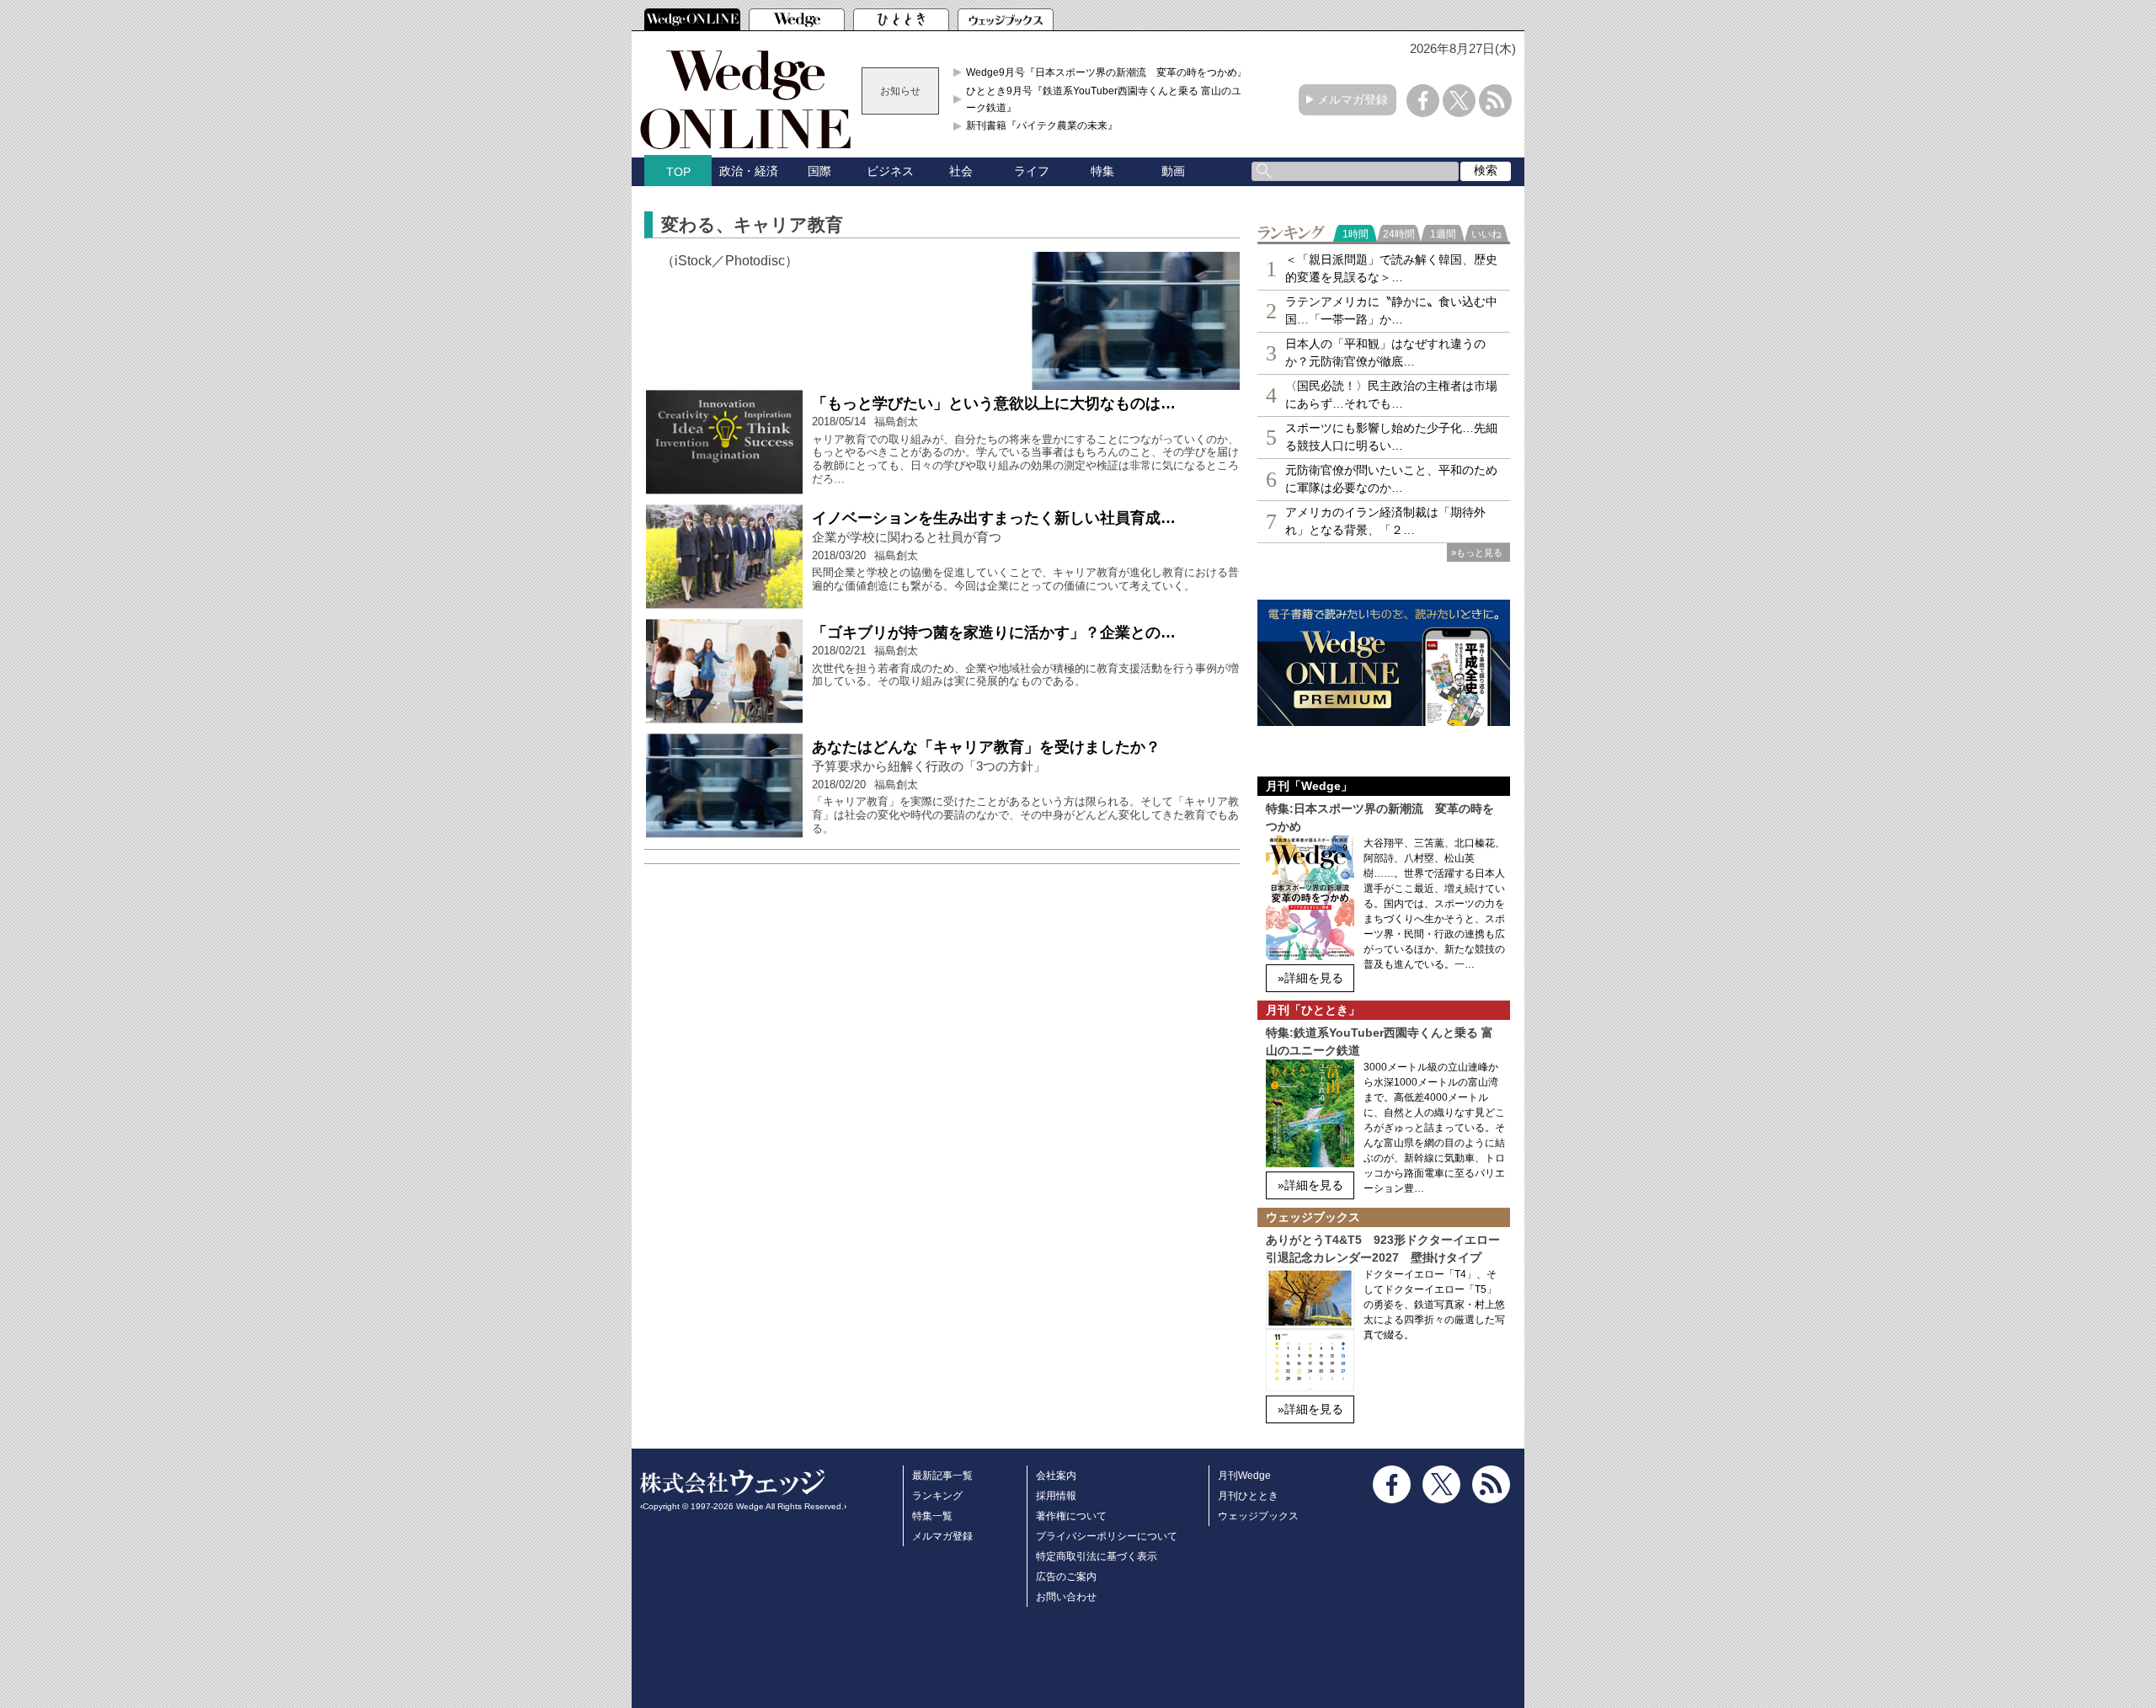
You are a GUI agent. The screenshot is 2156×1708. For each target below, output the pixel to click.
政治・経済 (749, 171)
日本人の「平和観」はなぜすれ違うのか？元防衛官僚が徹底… (1385, 352)
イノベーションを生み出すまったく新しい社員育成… (994, 518)
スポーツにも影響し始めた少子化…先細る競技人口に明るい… (1391, 437)
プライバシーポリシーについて (1107, 1536)
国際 (819, 171)
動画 (1173, 171)
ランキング (937, 1496)
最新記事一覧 (942, 1476)
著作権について (1071, 1516)
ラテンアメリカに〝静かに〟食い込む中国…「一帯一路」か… (1391, 310)
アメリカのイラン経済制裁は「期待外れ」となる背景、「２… (1385, 521)
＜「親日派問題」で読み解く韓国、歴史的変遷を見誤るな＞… (1391, 268)
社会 (961, 171)
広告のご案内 (1066, 1577)
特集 (1102, 171)
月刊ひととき (1248, 1496)
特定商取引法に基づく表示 (1097, 1556)
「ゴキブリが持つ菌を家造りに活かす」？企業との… (994, 632)
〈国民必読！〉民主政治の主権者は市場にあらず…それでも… (1391, 395)
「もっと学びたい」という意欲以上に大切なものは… (994, 403)
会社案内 (1056, 1476)
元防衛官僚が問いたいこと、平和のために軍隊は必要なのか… (1391, 479)
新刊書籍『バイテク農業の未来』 (1042, 125)
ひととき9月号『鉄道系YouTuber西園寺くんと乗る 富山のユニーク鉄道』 (1109, 99)
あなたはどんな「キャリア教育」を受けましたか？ (986, 747)
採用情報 (1056, 1496)
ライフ (1032, 171)
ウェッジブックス (1258, 1516)
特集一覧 (932, 1516)
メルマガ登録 (1353, 99)
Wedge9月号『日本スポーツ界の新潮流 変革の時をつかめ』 (1107, 72)
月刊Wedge (1244, 1476)
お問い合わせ (1066, 1597)
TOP (678, 172)
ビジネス (890, 171)
